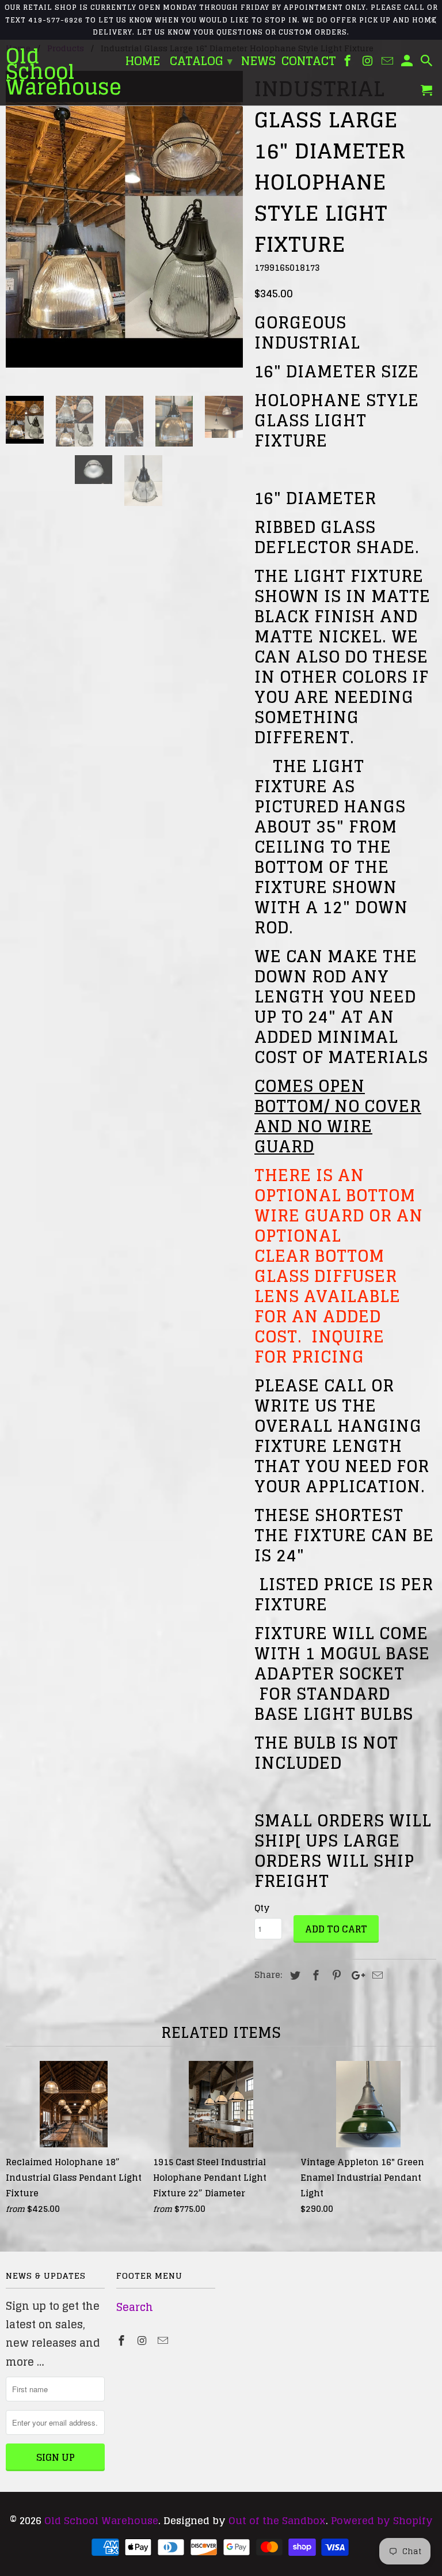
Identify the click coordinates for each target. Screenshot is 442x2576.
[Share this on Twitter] (294, 1975)
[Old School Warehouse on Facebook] (123, 2340)
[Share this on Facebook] (314, 1975)
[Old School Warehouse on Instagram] (143, 2340)
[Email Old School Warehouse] (164, 2340)
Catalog (201, 61)
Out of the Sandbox (277, 2520)
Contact (309, 63)
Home (143, 63)
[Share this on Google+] (355, 1975)
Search (135, 2307)
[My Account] (408, 63)
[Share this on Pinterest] (335, 1975)
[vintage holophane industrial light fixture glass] (124, 219)
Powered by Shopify (382, 2520)
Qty (262, 1908)
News (258, 63)
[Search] (428, 63)
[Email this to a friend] (376, 1975)
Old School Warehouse (101, 2520)
